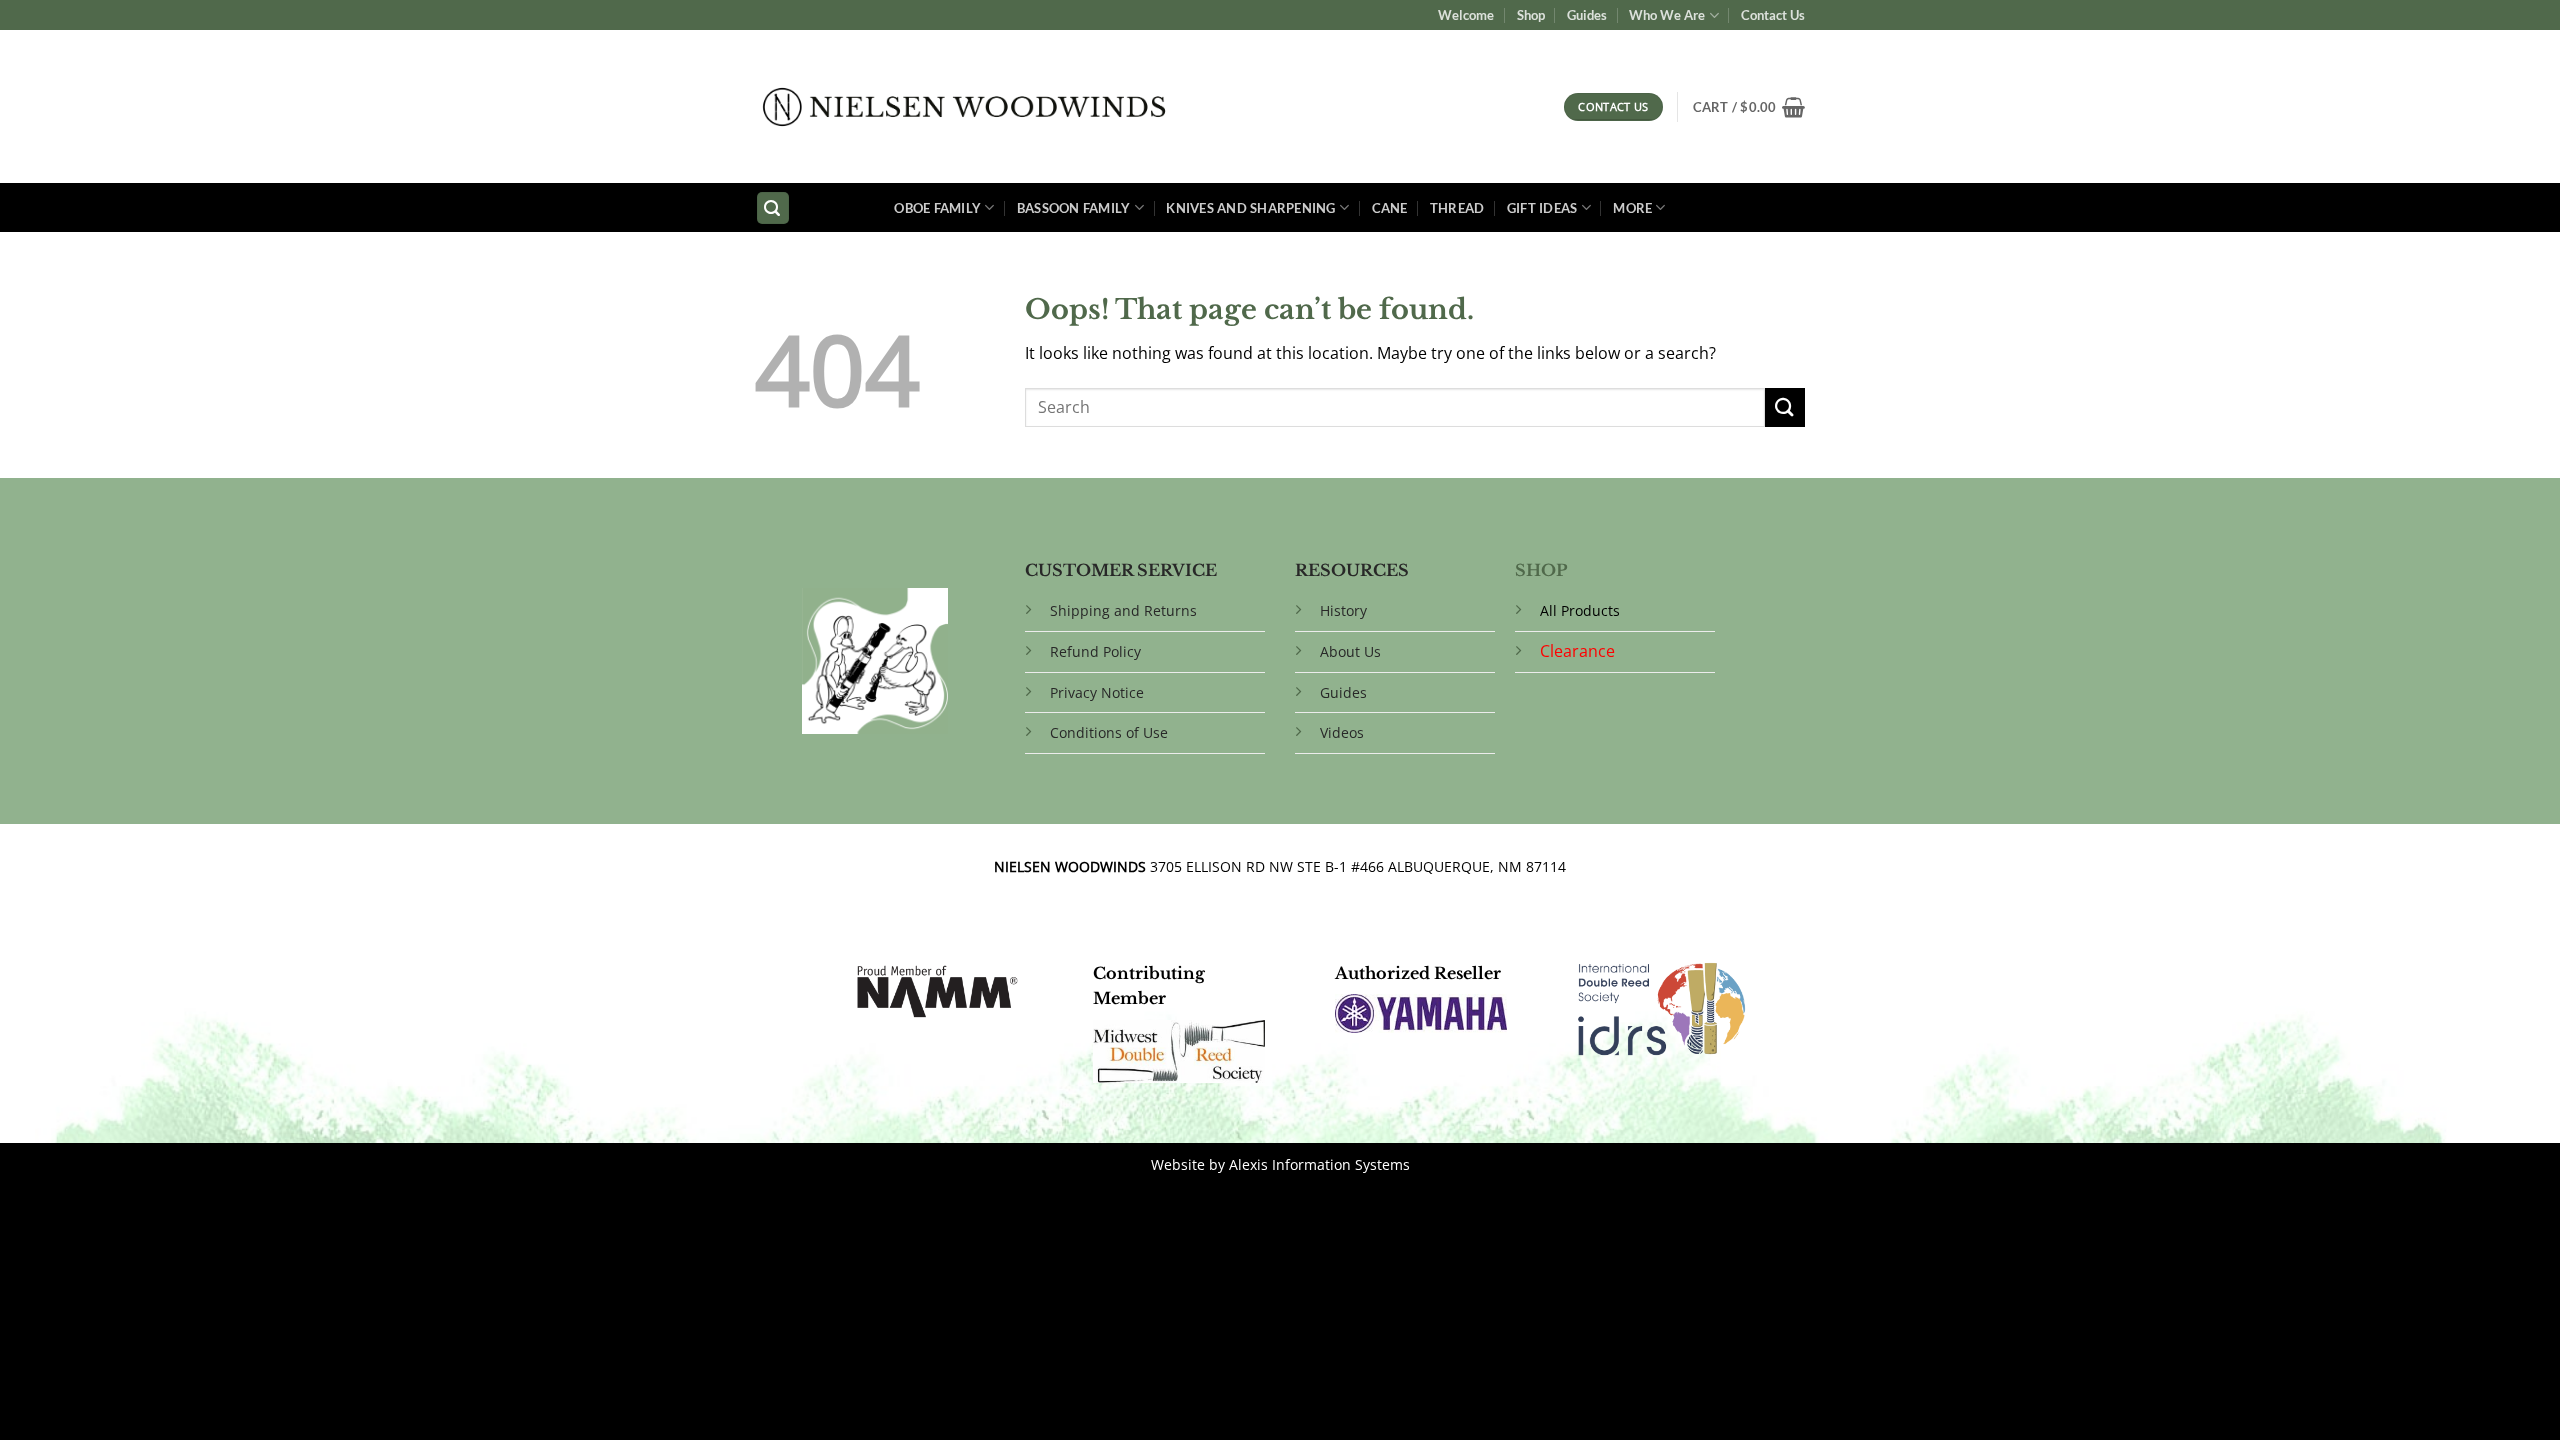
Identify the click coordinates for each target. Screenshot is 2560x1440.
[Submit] (1785, 407)
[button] (1749, 107)
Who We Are (1667, 15)
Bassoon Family (1074, 208)
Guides (1587, 15)
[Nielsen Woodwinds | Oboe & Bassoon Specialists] (964, 107)
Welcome (1466, 15)
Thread (1457, 208)
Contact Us (1773, 15)
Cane (1390, 208)
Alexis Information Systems (1319, 1164)
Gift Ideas (1542, 208)
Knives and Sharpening (1250, 208)
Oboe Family (937, 208)
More (1632, 208)
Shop (1531, 15)
